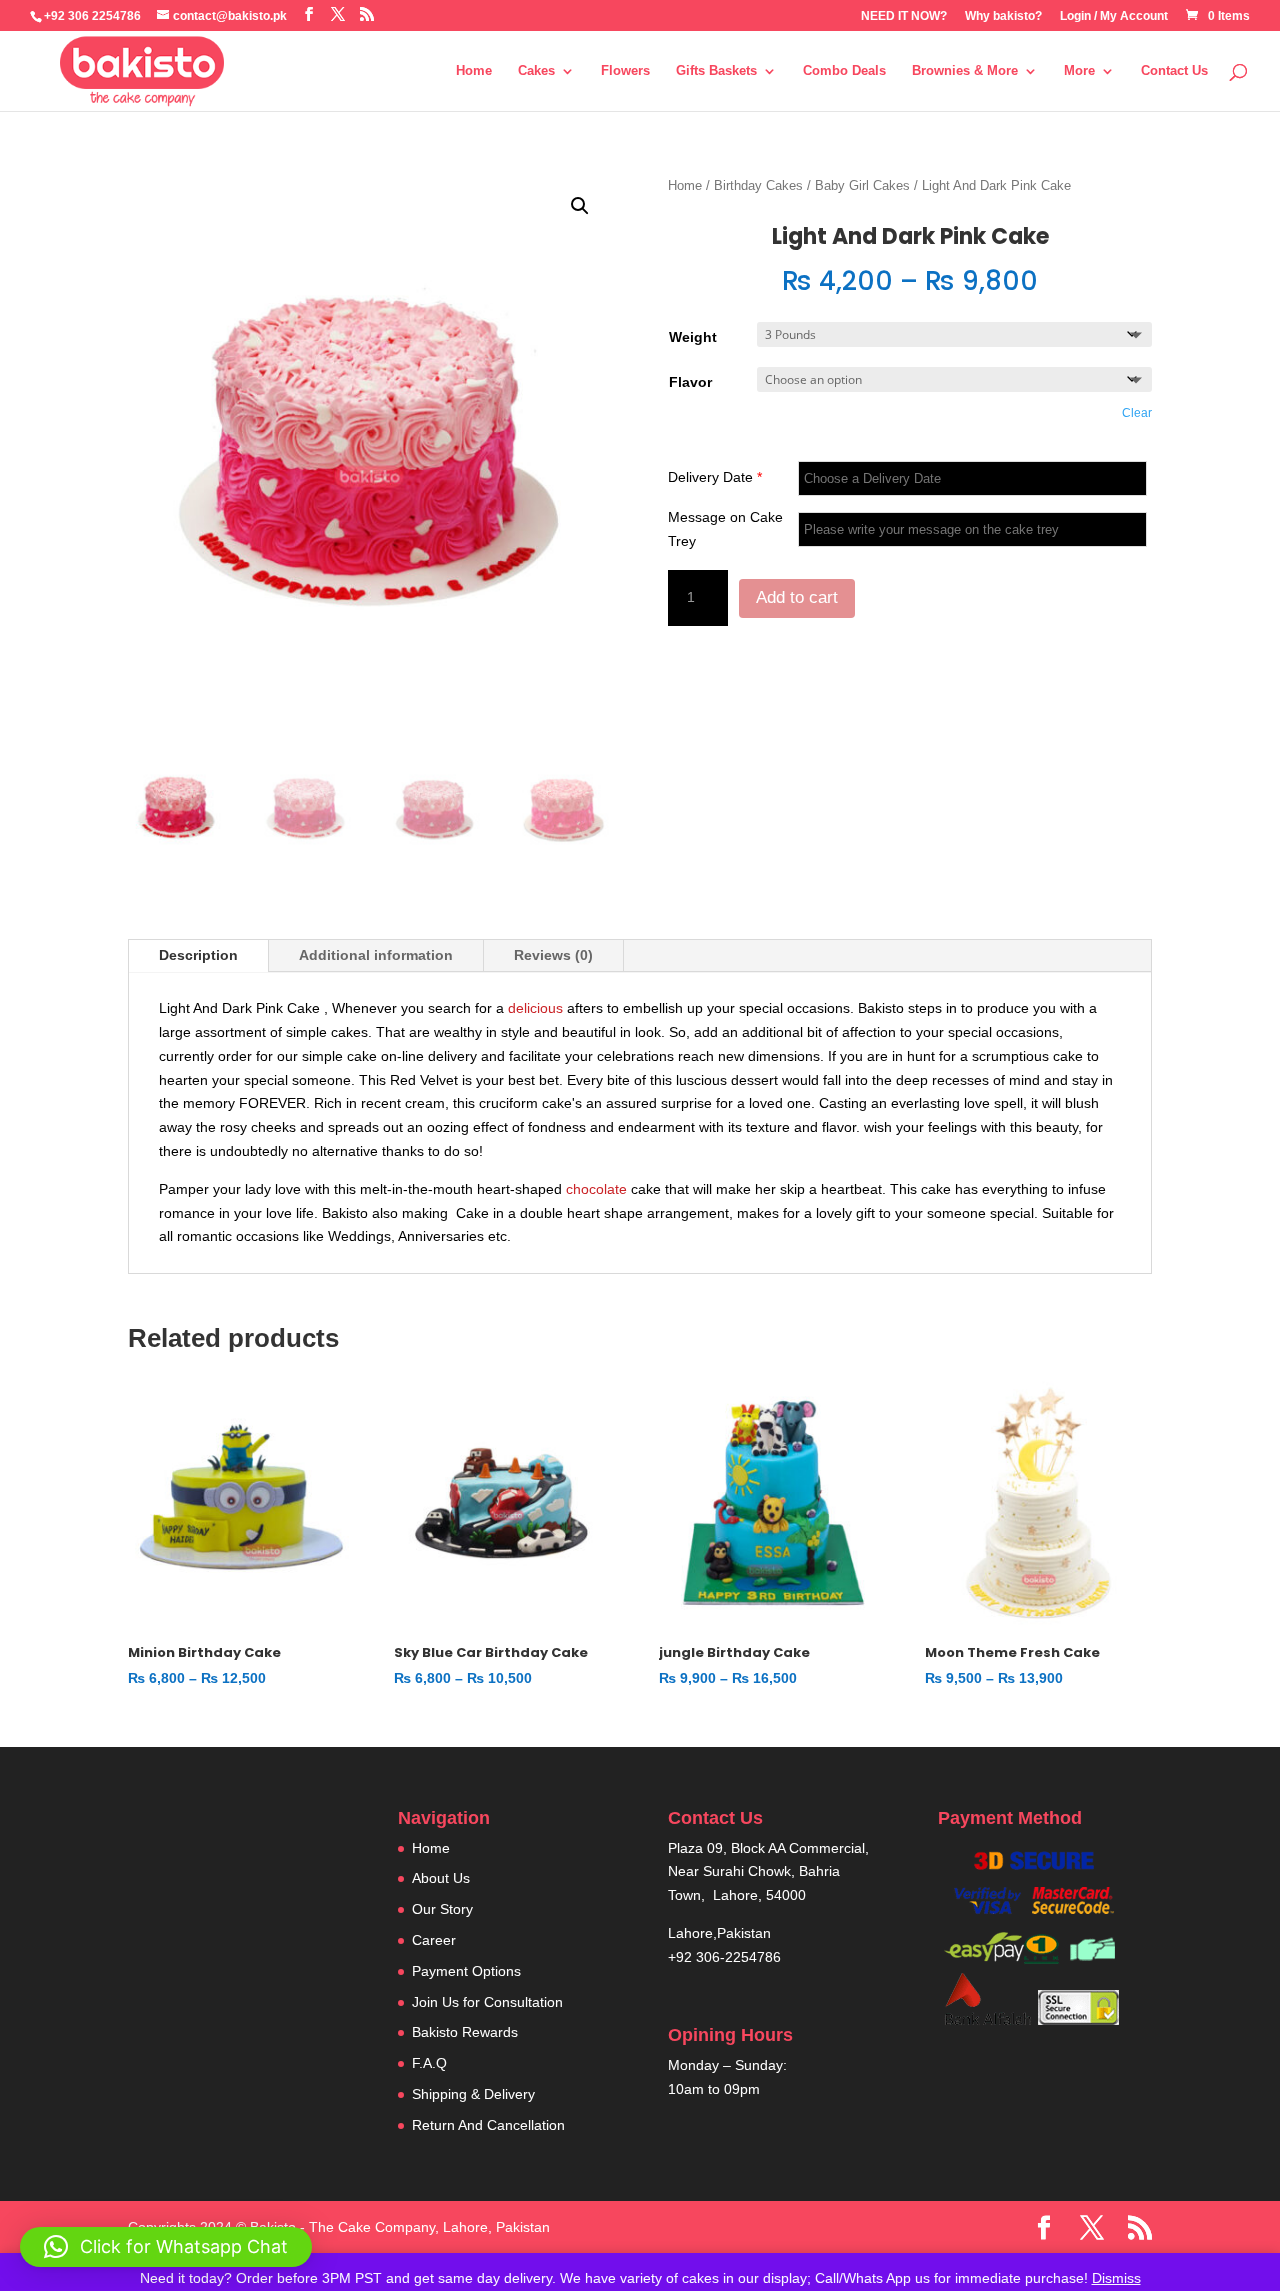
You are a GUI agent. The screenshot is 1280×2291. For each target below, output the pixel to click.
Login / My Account (1114, 16)
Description (198, 955)
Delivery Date (715, 477)
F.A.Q (429, 2063)
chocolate (596, 1189)
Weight (693, 337)
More (1079, 71)
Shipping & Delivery (473, 2094)
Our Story (442, 1909)
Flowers (625, 71)
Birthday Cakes (758, 185)
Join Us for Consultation (487, 2002)
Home (474, 71)
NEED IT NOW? (904, 16)
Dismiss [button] (1116, 2278)
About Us (441, 1878)
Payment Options (466, 1971)
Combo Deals (844, 71)
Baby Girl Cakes (862, 185)
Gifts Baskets (716, 71)
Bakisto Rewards (465, 2032)
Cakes (536, 71)
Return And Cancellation (488, 2125)
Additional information (376, 955)
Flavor (690, 382)
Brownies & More (965, 71)
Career (434, 1940)
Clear (1137, 412)
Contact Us (1174, 71)
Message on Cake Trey (725, 529)
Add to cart (797, 597)
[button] (580, 206)
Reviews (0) (553, 955)
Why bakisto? (1003, 16)
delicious (535, 1008)
